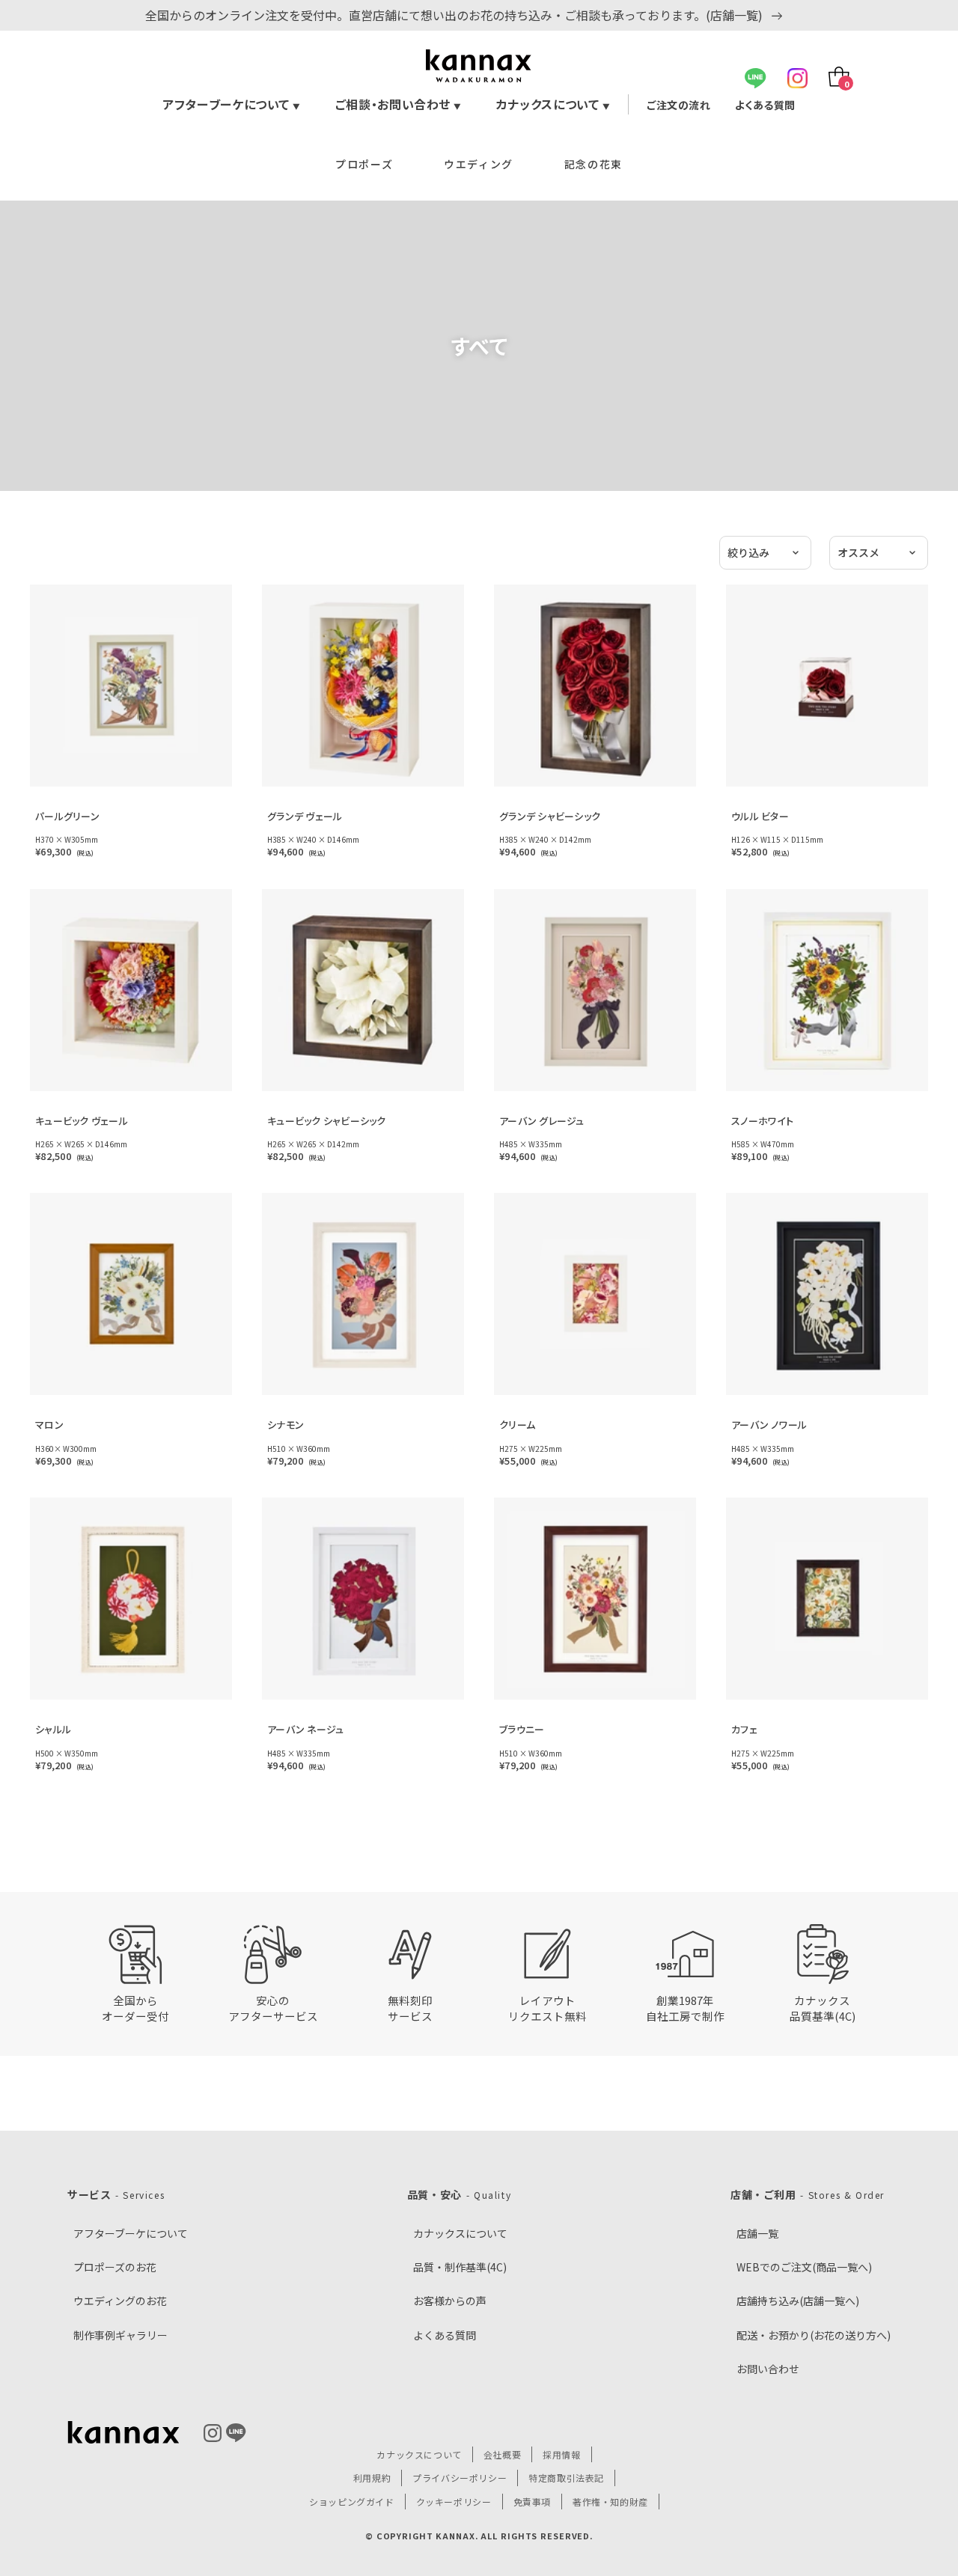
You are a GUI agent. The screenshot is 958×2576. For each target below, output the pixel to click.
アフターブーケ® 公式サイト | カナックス (479, 66)
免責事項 (532, 2502)
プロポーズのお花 (115, 2267)
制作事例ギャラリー (120, 2335)
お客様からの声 (450, 2301)
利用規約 (372, 2478)
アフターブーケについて (232, 104)
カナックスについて (553, 104)
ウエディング (479, 164)
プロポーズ (364, 164)
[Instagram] (797, 78)
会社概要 (502, 2454)
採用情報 (561, 2454)
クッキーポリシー (454, 2502)
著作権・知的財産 (610, 2502)
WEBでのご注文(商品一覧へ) (804, 2267)
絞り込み (748, 552)
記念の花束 (594, 164)
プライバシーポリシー (460, 2478)
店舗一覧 (757, 2233)
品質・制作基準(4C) (460, 2267)
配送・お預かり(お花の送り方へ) (814, 2335)
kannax (123, 2433)
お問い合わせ (768, 2369)
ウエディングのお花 (120, 2301)
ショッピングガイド (351, 2502)
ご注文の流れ (678, 105)
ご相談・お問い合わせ (399, 104)
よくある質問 (765, 105)
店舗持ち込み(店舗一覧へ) (798, 2301)
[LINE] (756, 78)
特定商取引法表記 (566, 2478)
